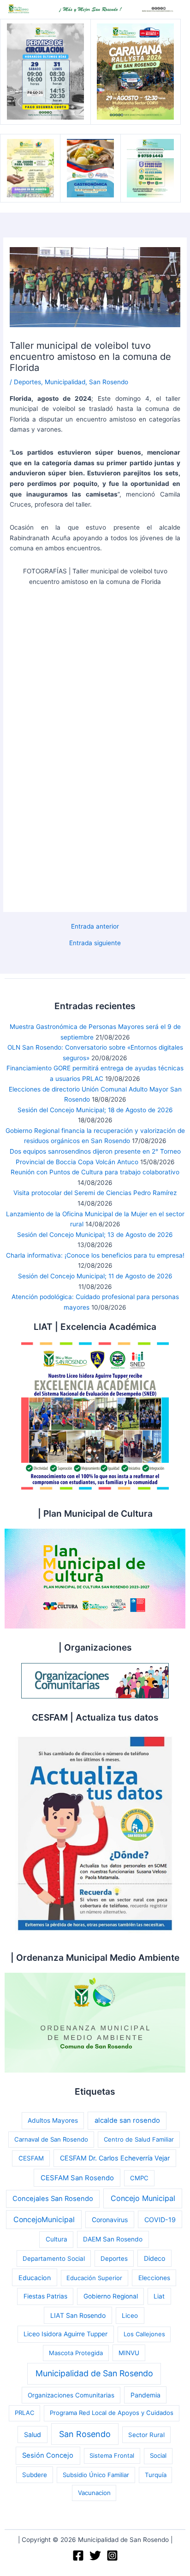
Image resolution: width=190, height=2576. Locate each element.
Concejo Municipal (143, 2198)
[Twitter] (95, 2556)
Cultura (56, 2239)
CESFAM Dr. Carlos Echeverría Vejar (115, 2158)
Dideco (154, 2258)
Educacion (35, 2278)
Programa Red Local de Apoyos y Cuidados (112, 2413)
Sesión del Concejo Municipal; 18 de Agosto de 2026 (95, 1110)
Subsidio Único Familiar (96, 2475)
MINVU (129, 2353)
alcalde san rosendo (127, 2120)
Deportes (27, 382)
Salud (33, 2434)
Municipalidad (65, 382)
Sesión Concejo (48, 2455)
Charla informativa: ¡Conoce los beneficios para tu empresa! (95, 1255)
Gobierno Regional (111, 2296)
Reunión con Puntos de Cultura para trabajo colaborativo (95, 1172)
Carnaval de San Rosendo (51, 2139)
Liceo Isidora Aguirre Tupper (65, 2334)
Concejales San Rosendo (53, 2199)
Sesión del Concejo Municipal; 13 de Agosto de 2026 (95, 1235)
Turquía (156, 2475)
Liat (159, 2296)
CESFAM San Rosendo (77, 2178)
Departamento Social (54, 2258)
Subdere (35, 2475)
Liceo (130, 2316)
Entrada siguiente (95, 943)
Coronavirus (110, 2220)
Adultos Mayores (53, 2120)
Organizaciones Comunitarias (71, 2395)
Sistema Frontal (112, 2455)
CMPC (139, 2178)
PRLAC (24, 2413)
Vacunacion (94, 2493)
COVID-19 (160, 2220)
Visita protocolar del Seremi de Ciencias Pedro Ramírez (95, 1193)
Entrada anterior (95, 927)
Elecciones (154, 2278)
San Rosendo (109, 382)
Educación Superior (94, 2278)
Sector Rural (146, 2435)
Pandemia (145, 2395)
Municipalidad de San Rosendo (94, 2373)
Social (158, 2455)
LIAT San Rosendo (78, 2315)
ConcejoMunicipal (44, 2220)
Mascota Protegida (76, 2353)
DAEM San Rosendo (113, 2239)
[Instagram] (112, 2556)
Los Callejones (144, 2334)
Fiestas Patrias (45, 2296)
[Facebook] (78, 2556)
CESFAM (31, 2158)
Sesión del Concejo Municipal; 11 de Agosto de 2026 (95, 1276)
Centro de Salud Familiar (139, 2139)
